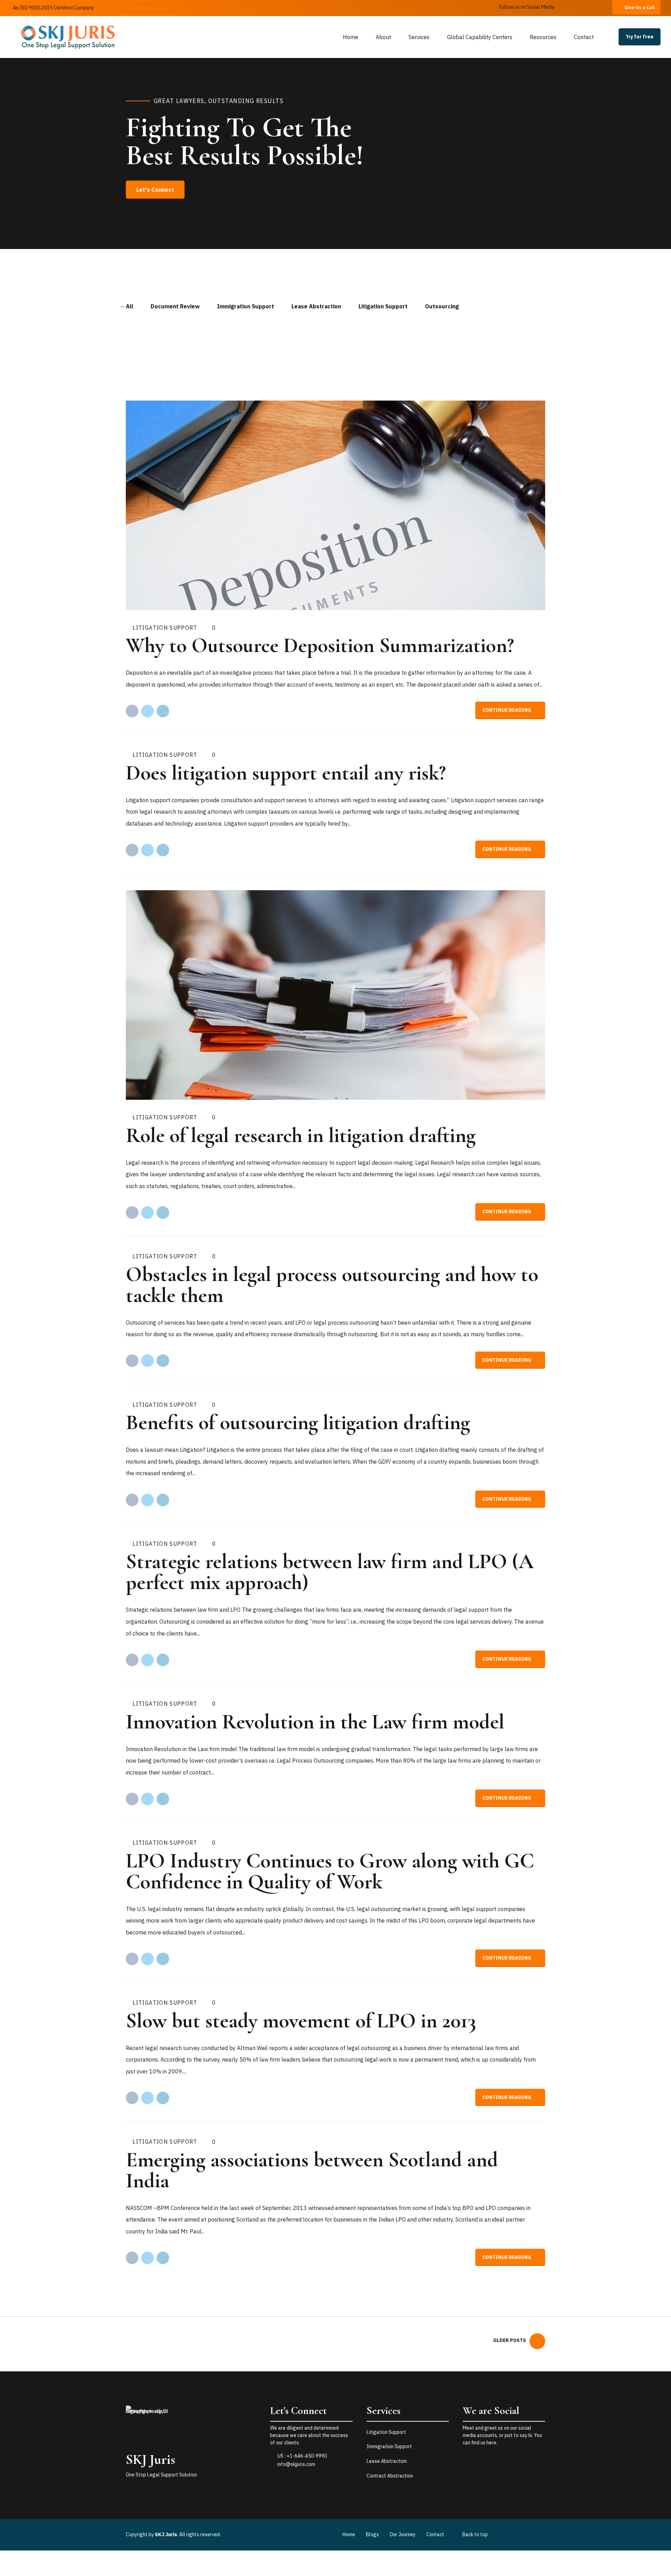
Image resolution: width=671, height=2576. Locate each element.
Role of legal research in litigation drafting (301, 1135)
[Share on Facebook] (132, 711)
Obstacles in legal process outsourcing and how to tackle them (332, 1285)
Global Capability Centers (480, 37)
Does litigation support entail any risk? (286, 773)
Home (351, 37)
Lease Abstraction (387, 2461)
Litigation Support (165, 628)
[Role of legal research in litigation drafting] (335, 995)
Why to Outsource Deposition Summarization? (320, 645)
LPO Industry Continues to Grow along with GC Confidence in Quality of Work (330, 1871)
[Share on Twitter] (147, 711)
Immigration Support (389, 2446)
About (383, 37)
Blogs (372, 2534)
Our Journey (403, 2534)
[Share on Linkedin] (163, 711)
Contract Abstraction (390, 2476)
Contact (584, 37)
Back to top (475, 2534)
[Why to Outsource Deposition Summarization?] (335, 505)
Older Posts (510, 2340)
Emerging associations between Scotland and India (312, 2170)
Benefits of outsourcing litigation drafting (298, 1422)
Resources (543, 37)
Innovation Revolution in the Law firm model (315, 1722)
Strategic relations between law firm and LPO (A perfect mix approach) (330, 1572)
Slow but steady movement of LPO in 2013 (301, 2021)
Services (419, 37)
